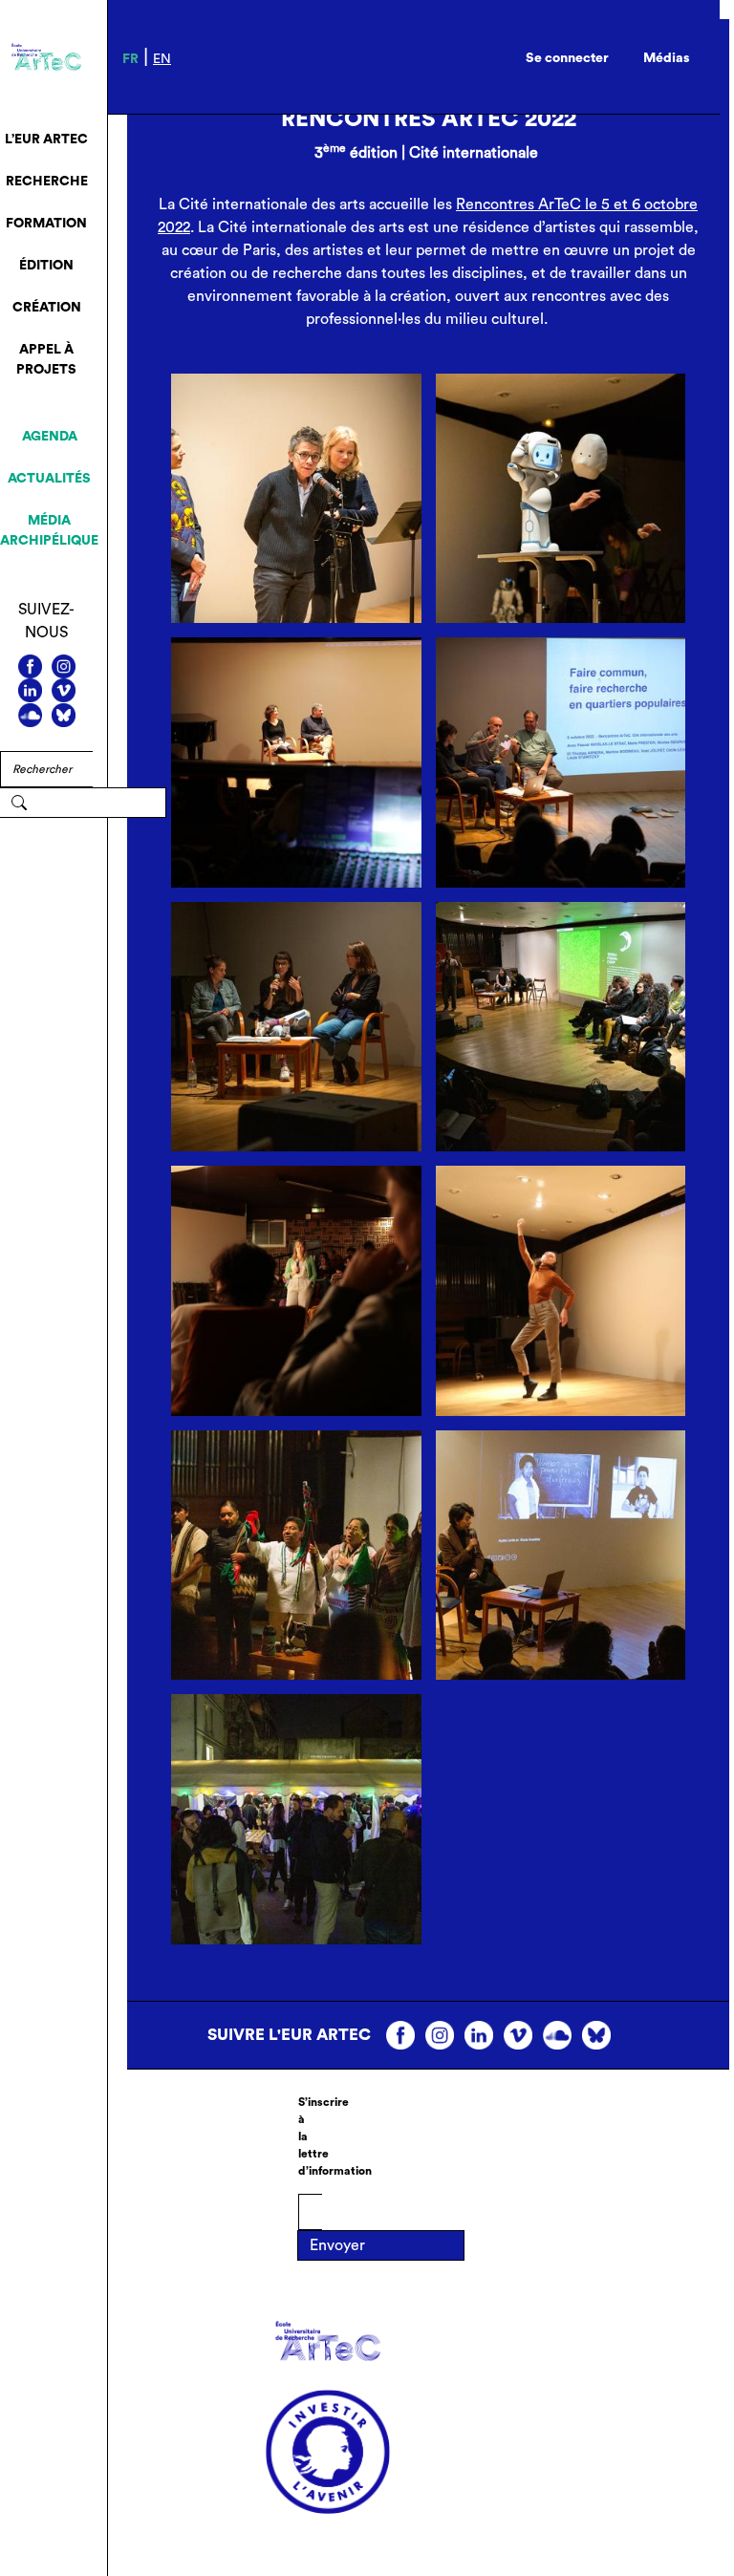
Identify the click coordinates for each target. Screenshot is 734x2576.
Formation (46, 224)
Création (47, 308)
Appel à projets (46, 360)
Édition (46, 266)
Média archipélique (49, 531)
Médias (667, 58)
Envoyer (337, 2245)
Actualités (49, 479)
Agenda (50, 437)
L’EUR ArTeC (46, 140)
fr (130, 59)
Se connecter (567, 58)
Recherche (47, 182)
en (162, 59)
